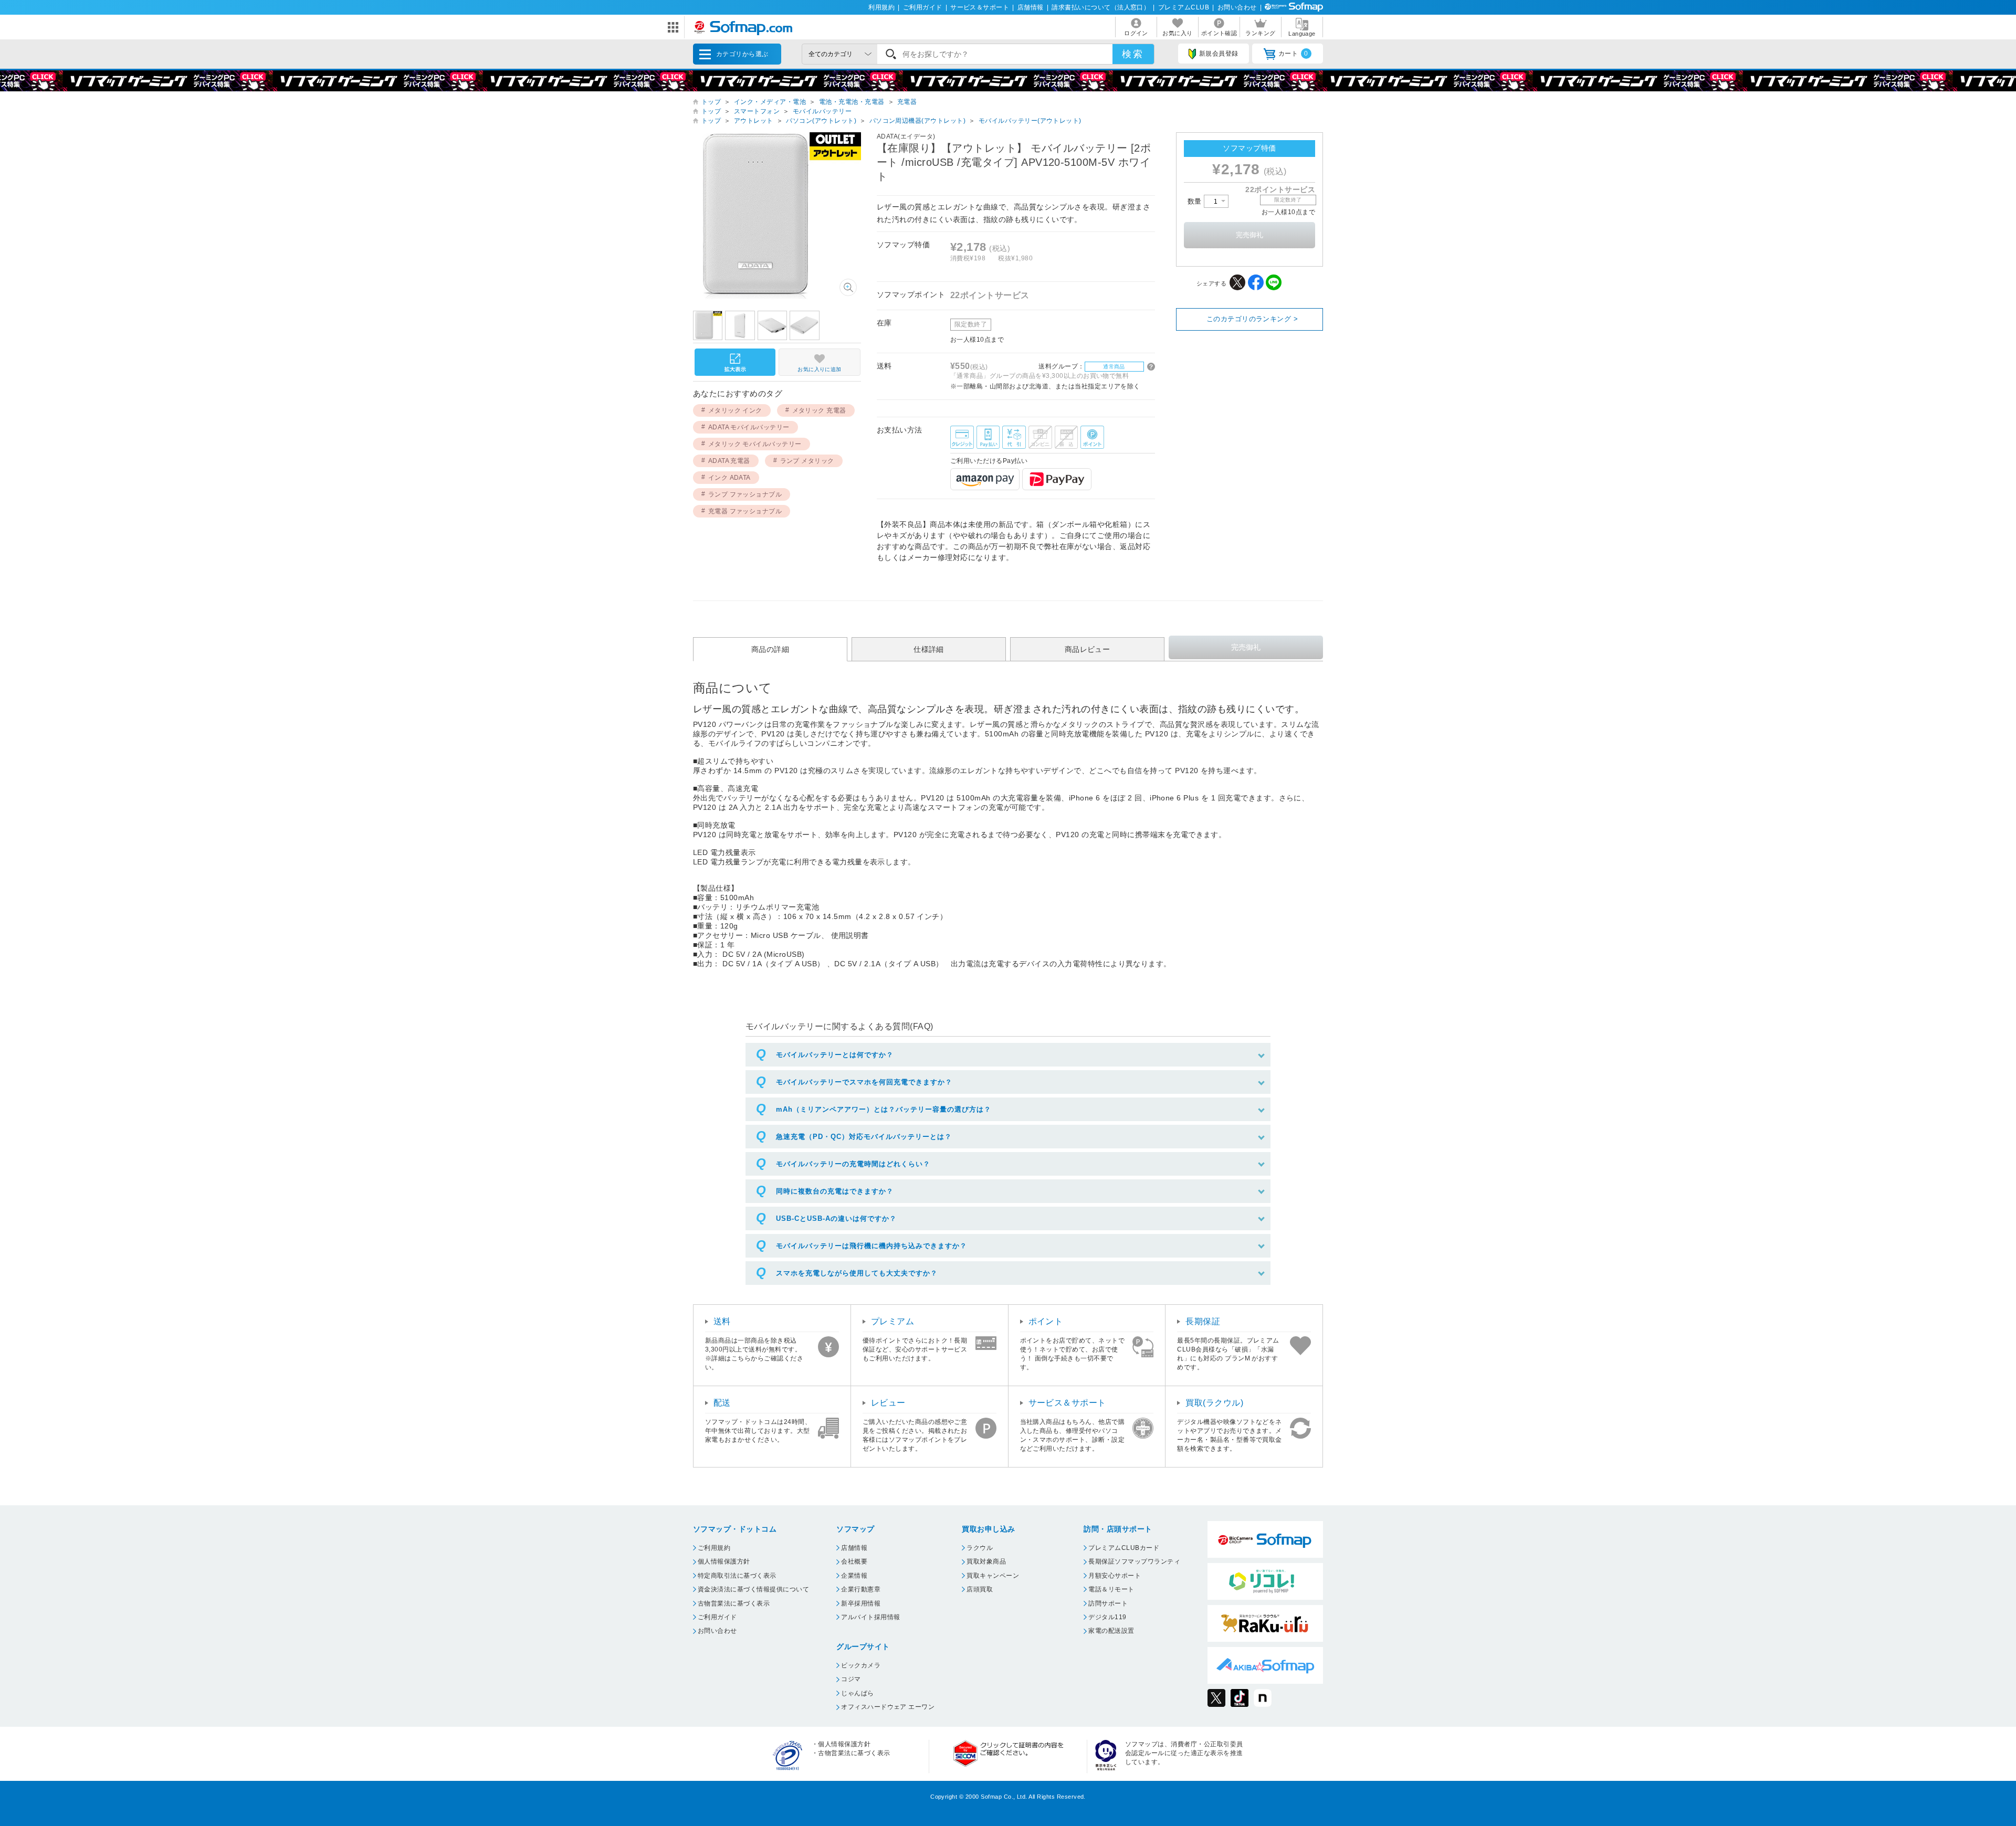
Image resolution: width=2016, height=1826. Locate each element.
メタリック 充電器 (819, 410)
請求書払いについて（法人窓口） (1101, 7)
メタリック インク (735, 410)
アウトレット (754, 121)
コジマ (851, 1679)
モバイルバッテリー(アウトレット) (1030, 121)
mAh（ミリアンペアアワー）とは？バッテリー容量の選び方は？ (884, 1109)
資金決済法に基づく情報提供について (753, 1589)
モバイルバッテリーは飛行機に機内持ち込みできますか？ (871, 1246)
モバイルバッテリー (822, 111)
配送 (722, 1403)
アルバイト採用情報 (870, 1617)
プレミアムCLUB (1184, 7)
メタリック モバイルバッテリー (755, 444)
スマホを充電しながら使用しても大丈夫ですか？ (857, 1273)
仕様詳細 (929, 649)
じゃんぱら (857, 1693)
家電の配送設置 (1111, 1631)
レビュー (888, 1403)
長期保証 (1203, 1321)
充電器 (907, 102)
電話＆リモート (1111, 1589)
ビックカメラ (861, 1665)
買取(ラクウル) (1214, 1403)
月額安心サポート (1115, 1576)
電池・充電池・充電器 (852, 102)
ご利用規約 (714, 1548)
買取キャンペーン (993, 1576)
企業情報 (854, 1576)
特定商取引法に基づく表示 (737, 1576)
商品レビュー (1088, 649)
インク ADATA (729, 478)
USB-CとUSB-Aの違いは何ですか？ (836, 1218)
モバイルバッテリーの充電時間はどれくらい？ (853, 1164)
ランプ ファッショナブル (745, 494)
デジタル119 (1107, 1617)
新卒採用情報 (861, 1603)
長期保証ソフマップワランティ (1134, 1561)
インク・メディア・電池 (770, 102)
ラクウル (980, 1548)
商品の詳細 (770, 649)
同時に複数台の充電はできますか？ (835, 1191)
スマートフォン (757, 111)
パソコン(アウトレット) (821, 121)
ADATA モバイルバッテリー (749, 427)
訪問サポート (1108, 1603)
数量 (1196, 201)
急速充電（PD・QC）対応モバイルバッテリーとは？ (864, 1137)
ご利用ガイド (923, 7)
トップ (711, 102)
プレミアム (892, 1321)
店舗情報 (1031, 7)
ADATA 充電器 (729, 461)
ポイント (1046, 1321)
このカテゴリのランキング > (1252, 319)
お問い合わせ (1237, 7)
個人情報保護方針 (724, 1561)
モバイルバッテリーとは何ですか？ (835, 1055)
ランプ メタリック (807, 461)
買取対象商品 (986, 1561)
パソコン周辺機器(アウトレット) (918, 121)
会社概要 (854, 1561)
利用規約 (881, 7)
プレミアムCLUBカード (1124, 1548)
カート (1293, 54)
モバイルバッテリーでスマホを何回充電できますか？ (864, 1082)
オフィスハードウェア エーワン (888, 1707)
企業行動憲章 (861, 1589)
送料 (722, 1321)
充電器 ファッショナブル (745, 511)
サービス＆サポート (980, 7)
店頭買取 (980, 1589)
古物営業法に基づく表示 (734, 1603)
